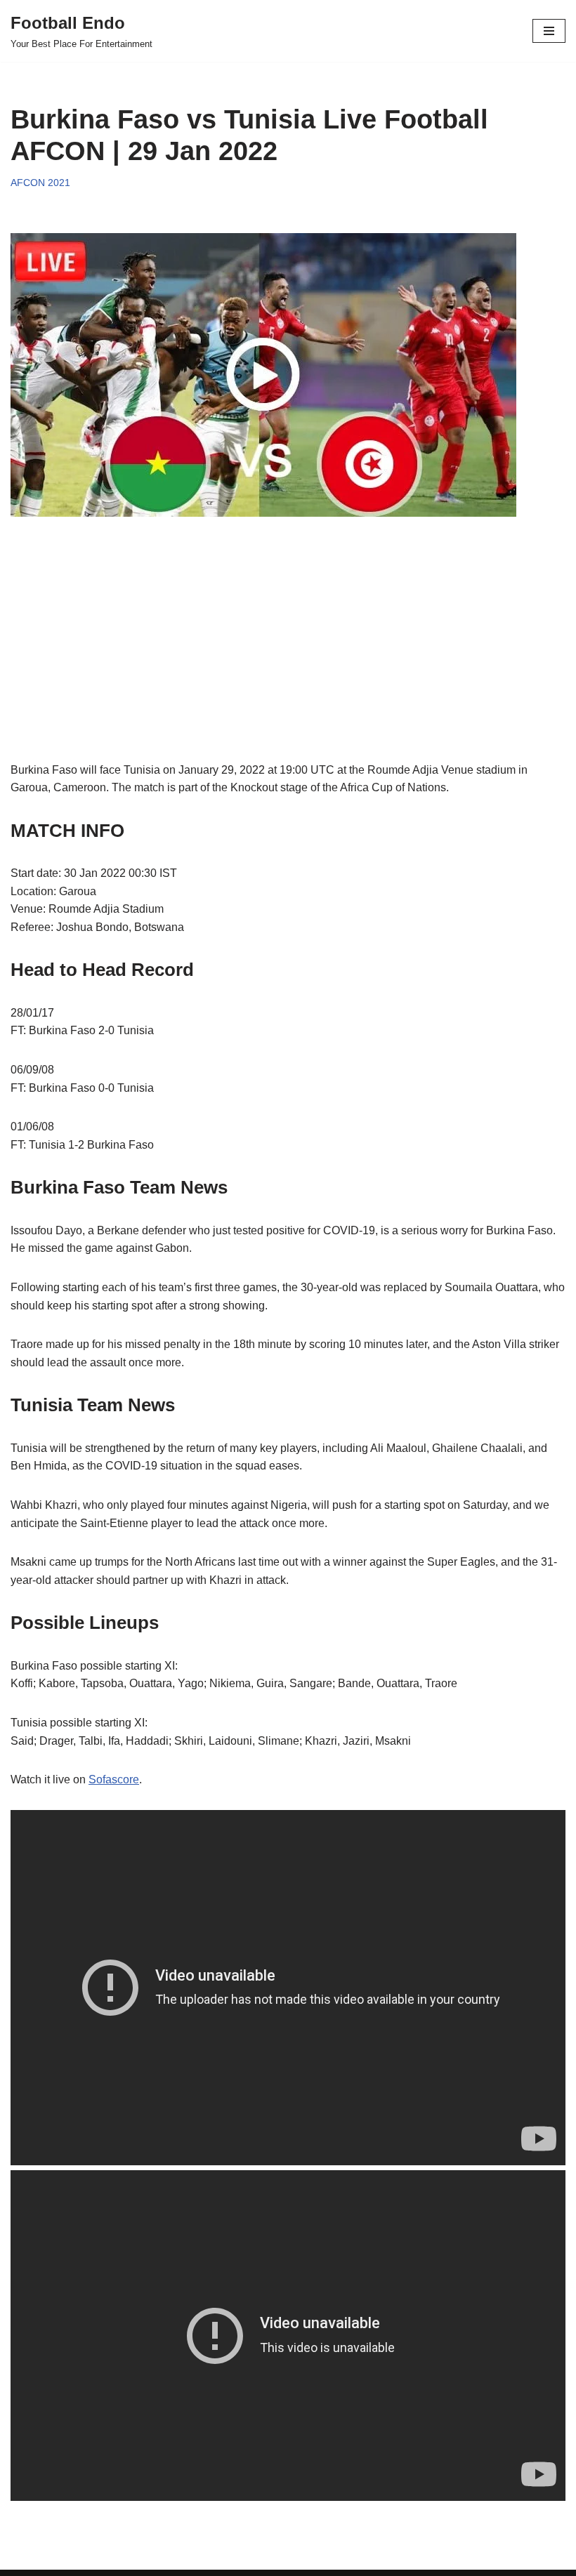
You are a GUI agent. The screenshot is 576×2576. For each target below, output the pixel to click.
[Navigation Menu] (549, 31)
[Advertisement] (288, 663)
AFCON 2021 (40, 183)
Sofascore (114, 1779)
